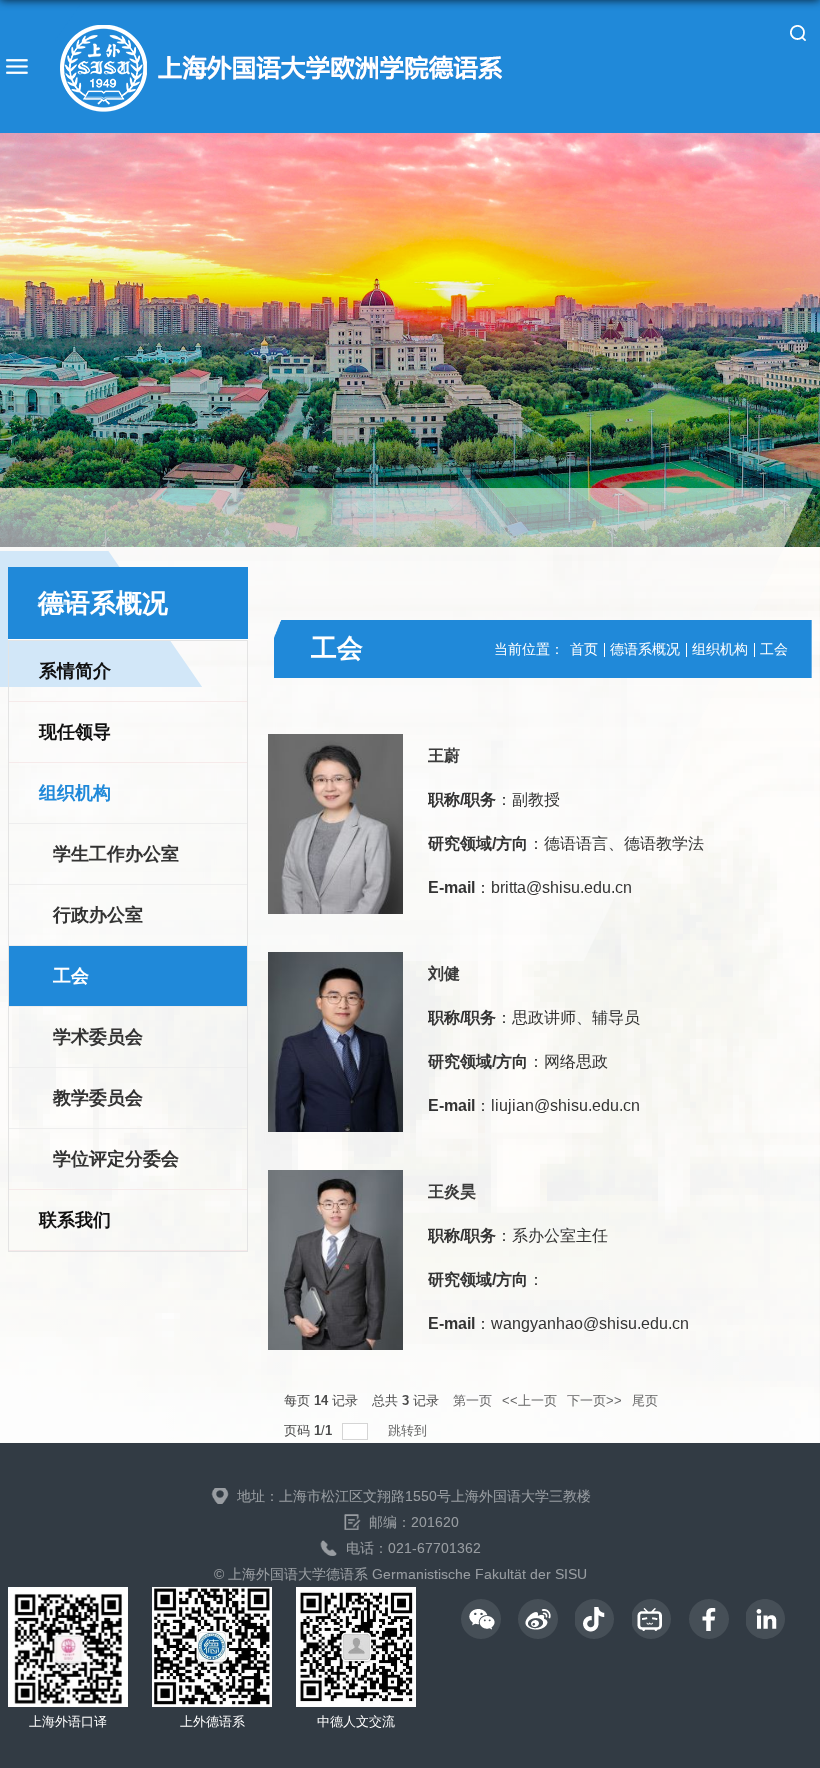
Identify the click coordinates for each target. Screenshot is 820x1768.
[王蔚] (335, 824)
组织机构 (720, 649)
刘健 (444, 973)
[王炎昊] (335, 1260)
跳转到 (409, 1430)
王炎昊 (452, 1191)
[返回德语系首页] (279, 66)
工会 (774, 649)
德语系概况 (645, 649)
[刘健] (335, 1042)
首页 (584, 649)
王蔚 (444, 755)
